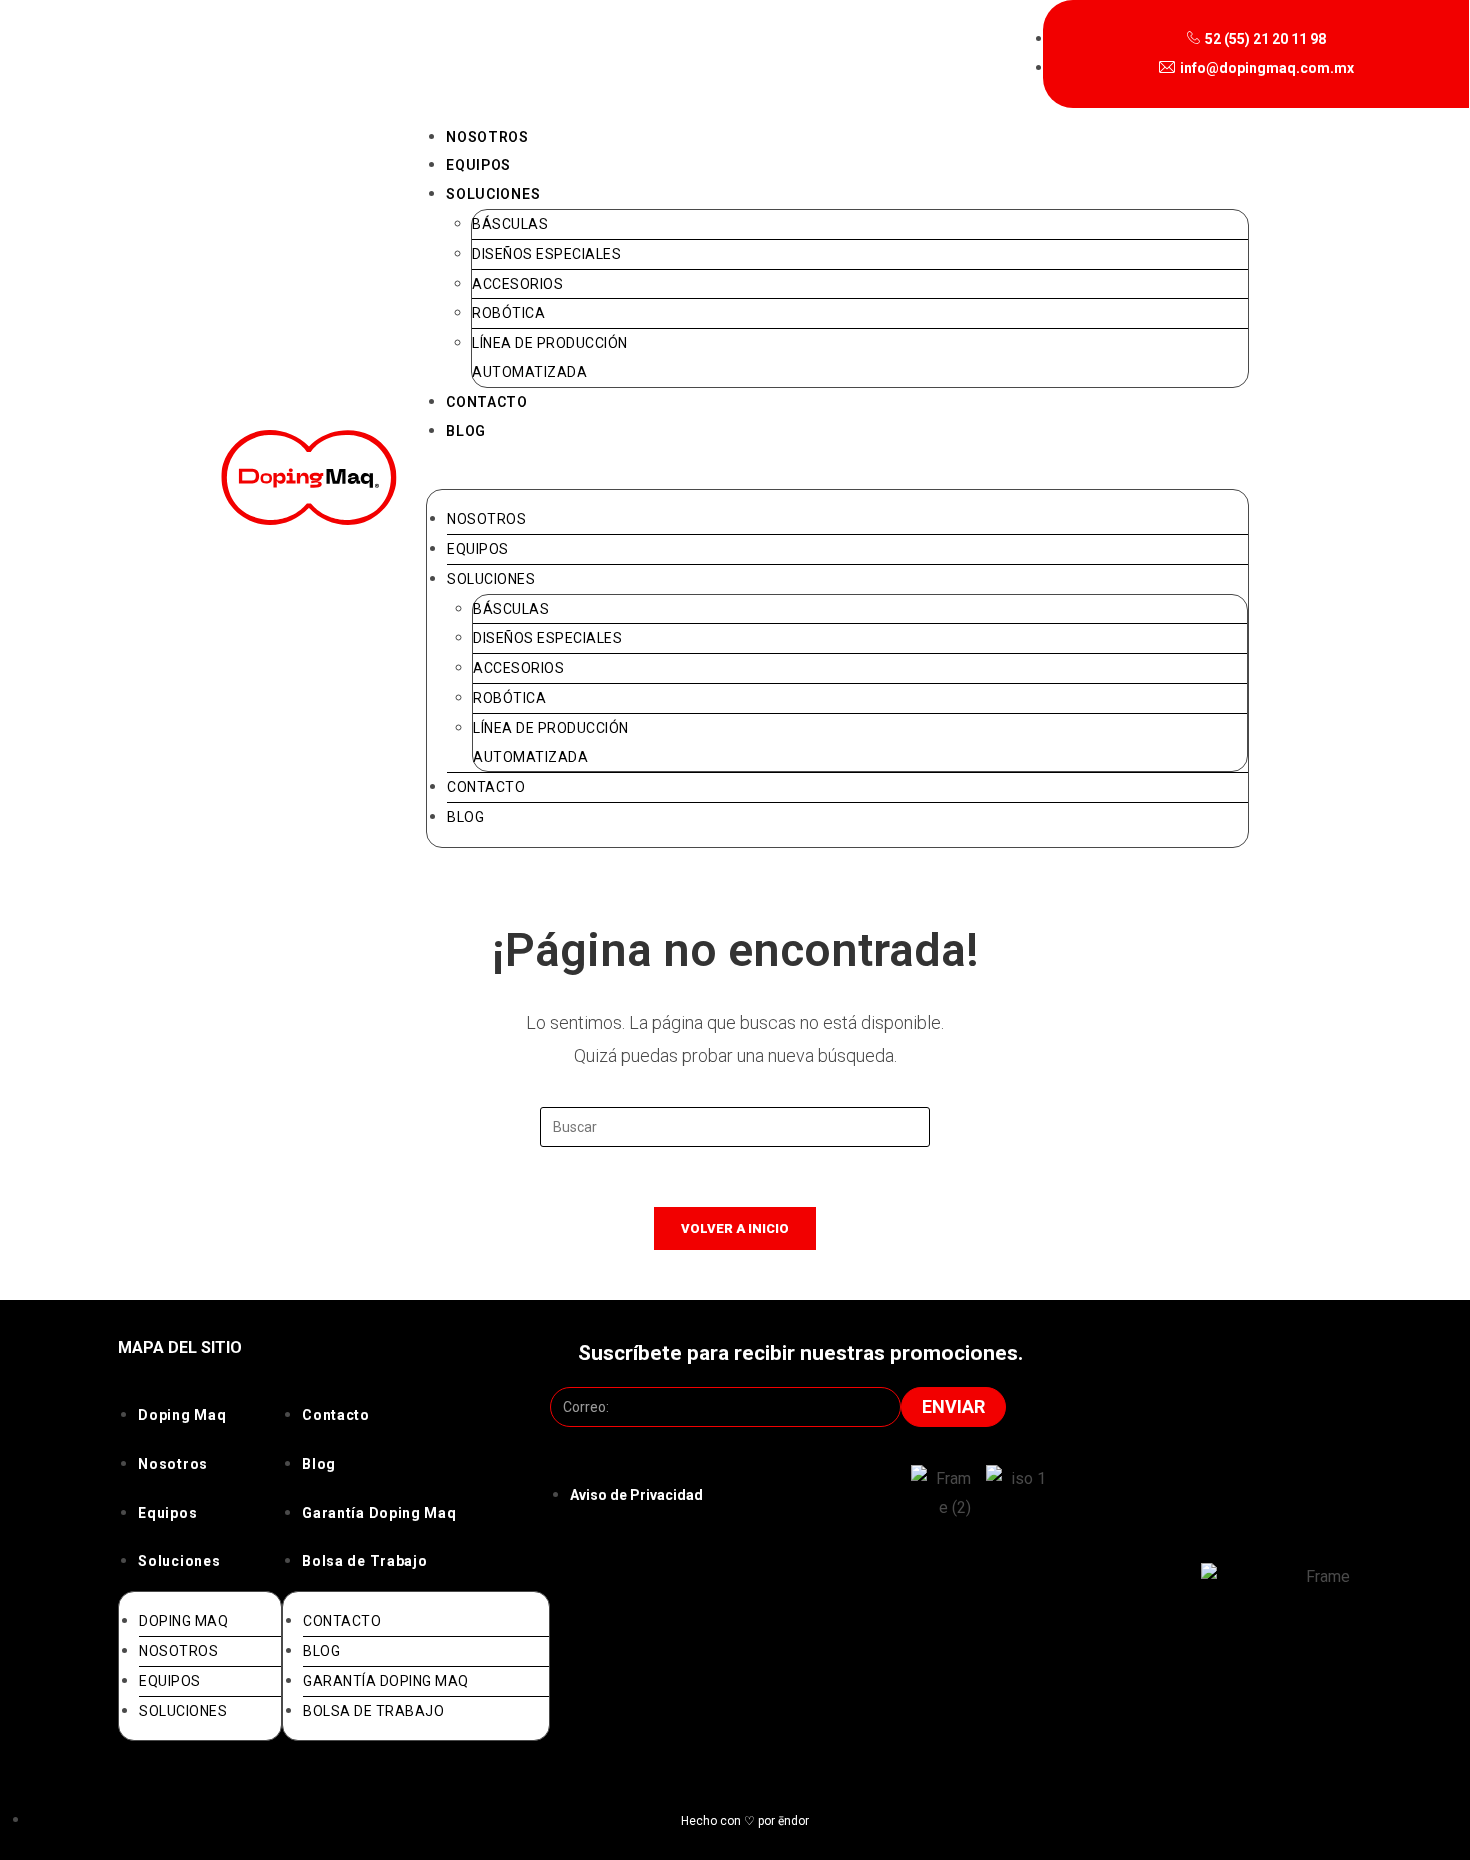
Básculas (510, 224)
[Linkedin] (1325, 1707)
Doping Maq (182, 1415)
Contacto (487, 402)
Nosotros (487, 137)
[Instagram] (1163, 1707)
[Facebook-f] (1217, 1707)
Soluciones (493, 194)
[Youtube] (1271, 1707)
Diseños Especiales (546, 254)
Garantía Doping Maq (379, 1513)
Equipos (478, 165)
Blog (466, 431)
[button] (837, 474)
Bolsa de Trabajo (364, 1561)
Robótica (508, 313)
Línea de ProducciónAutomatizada (550, 357)
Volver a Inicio (735, 1228)
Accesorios (517, 284)
